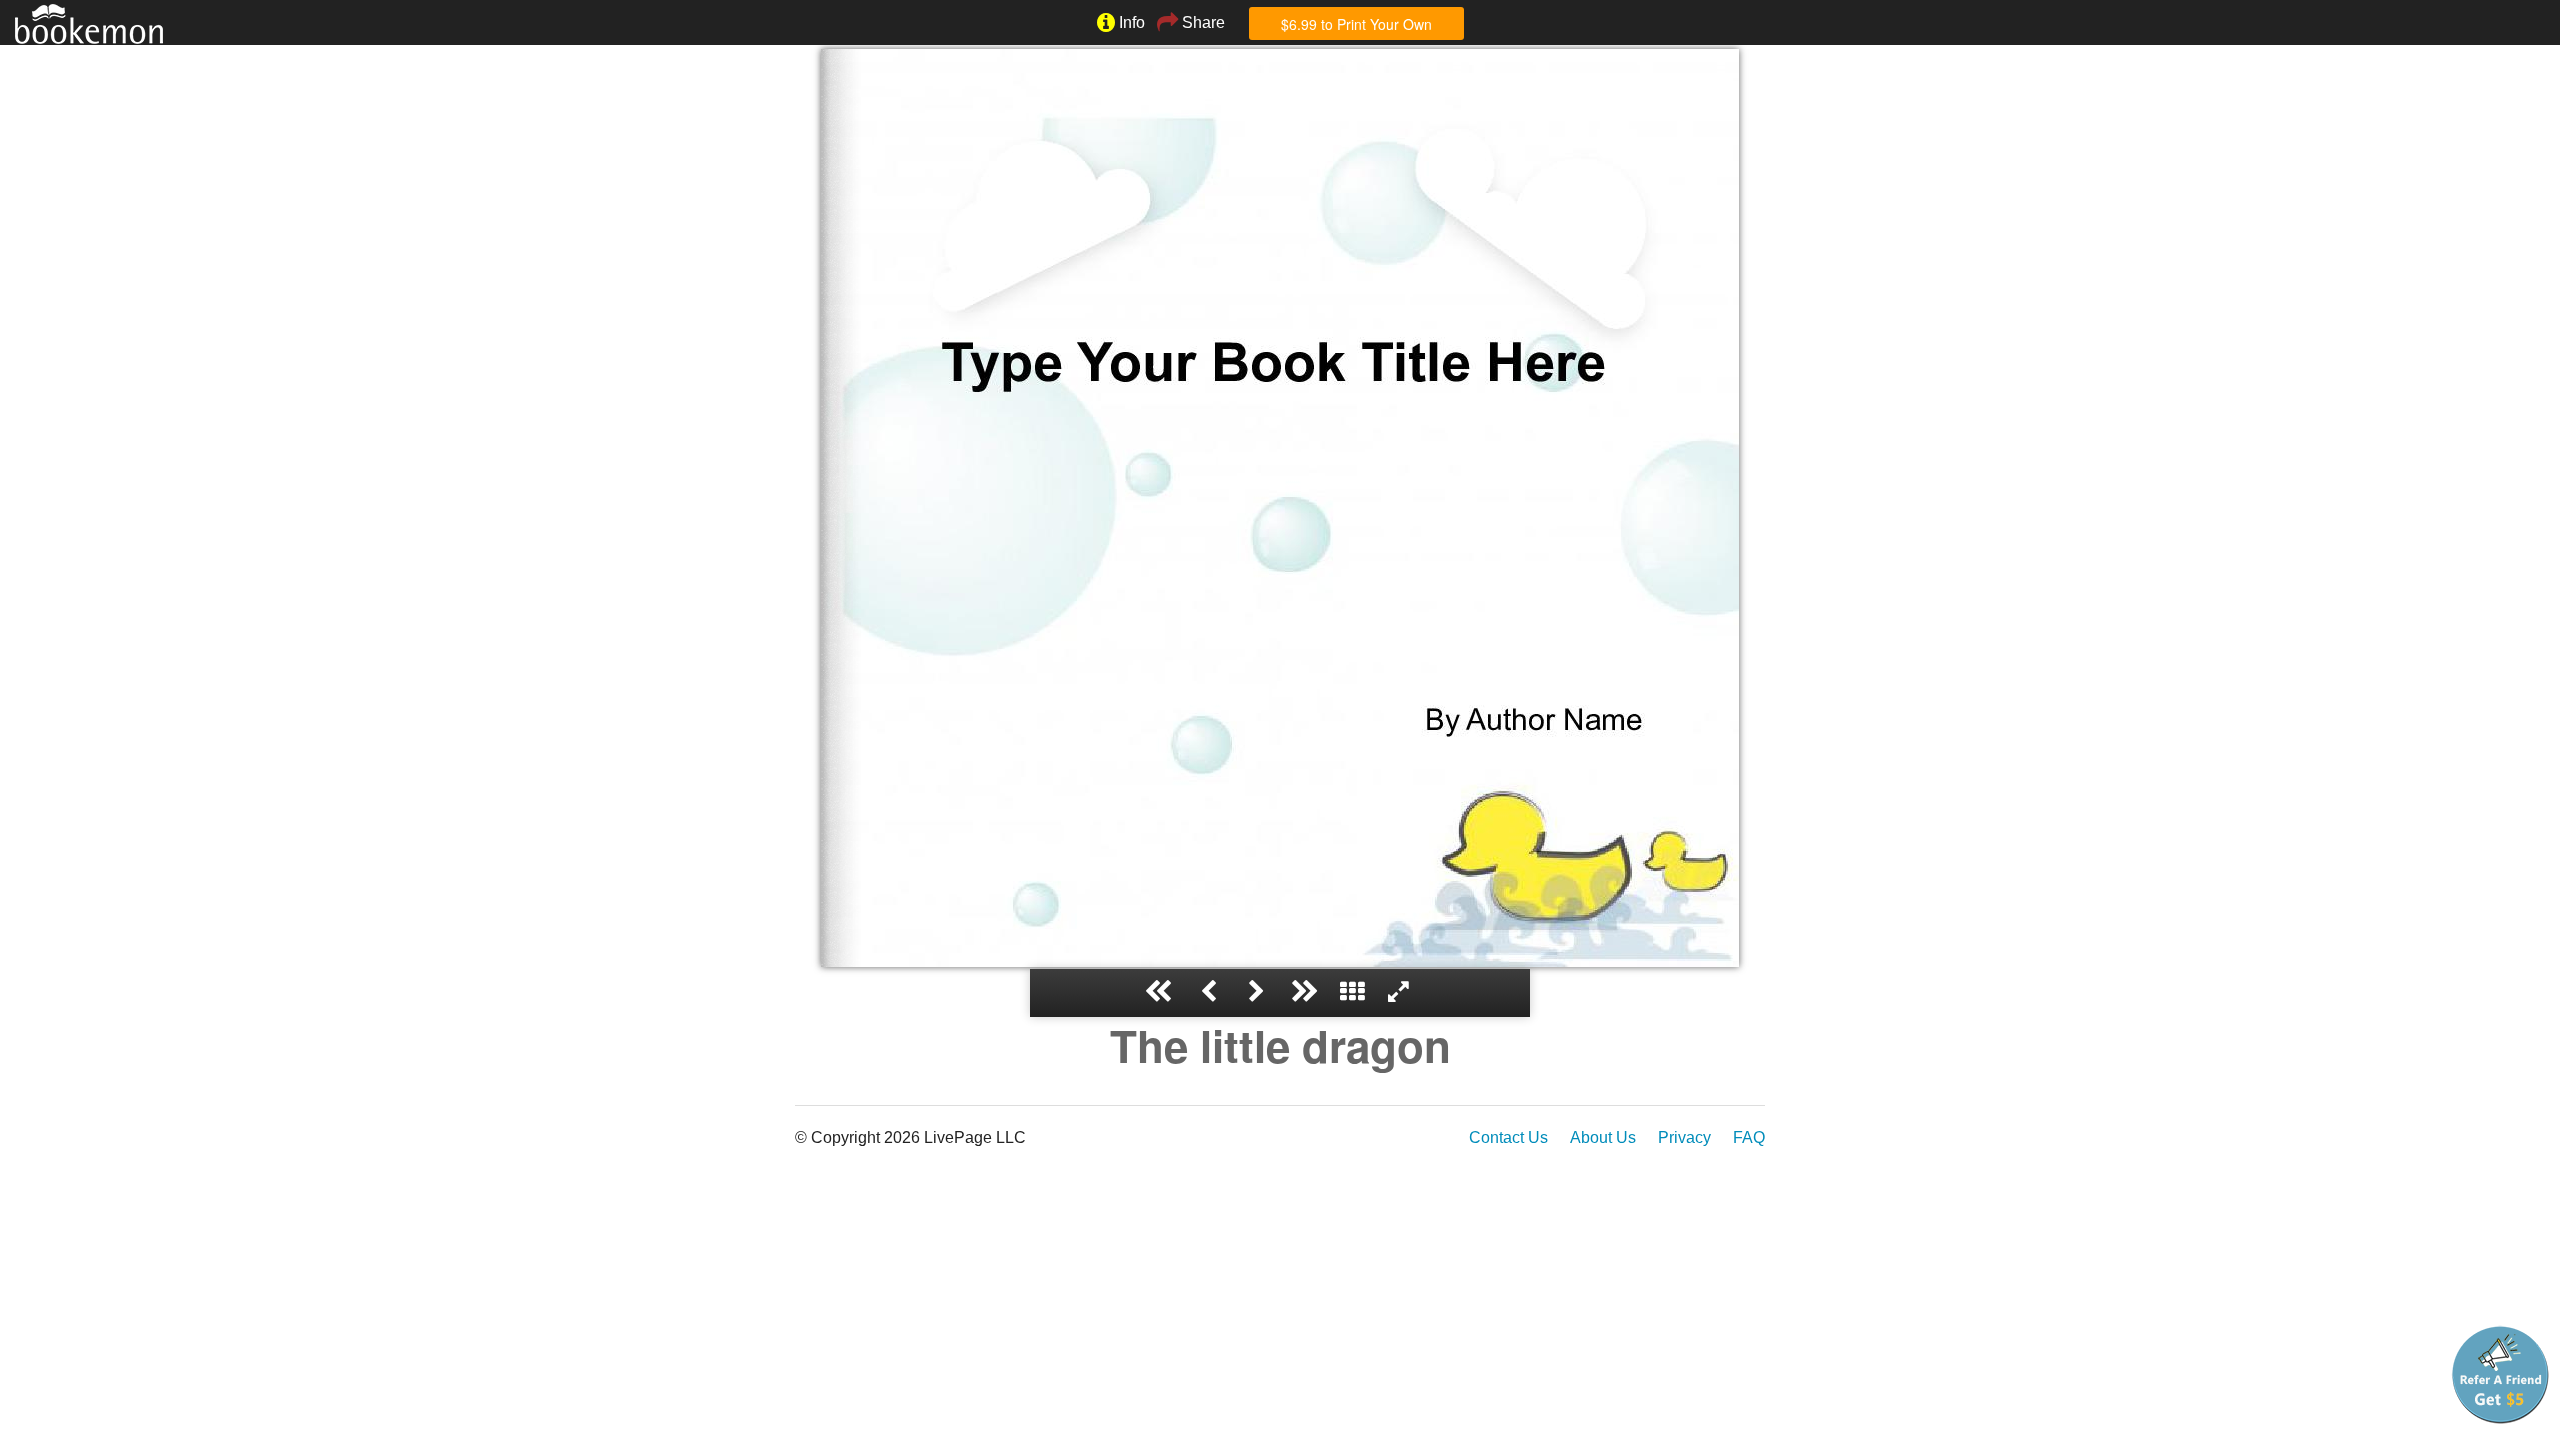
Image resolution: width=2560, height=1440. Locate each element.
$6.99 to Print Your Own (1356, 24)
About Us (1603, 1137)
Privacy (1684, 1137)
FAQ (1749, 1137)
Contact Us (1508, 1137)
